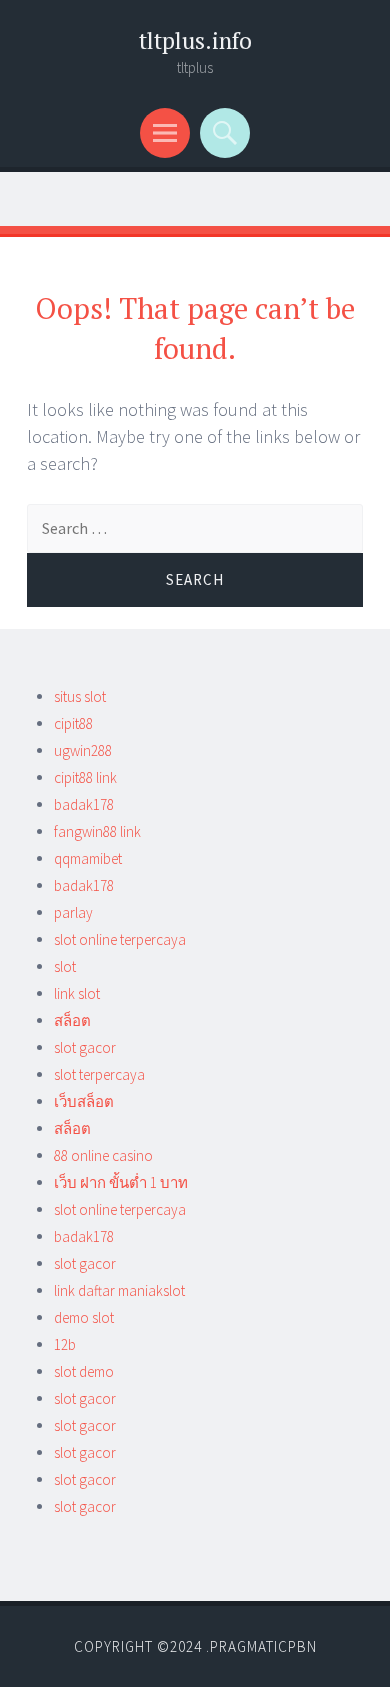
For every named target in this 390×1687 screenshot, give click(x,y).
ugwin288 (83, 750)
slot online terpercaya (120, 939)
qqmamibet (88, 858)
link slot (77, 993)
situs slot (80, 696)
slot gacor (85, 1047)
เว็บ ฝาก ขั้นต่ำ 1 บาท (121, 1182)
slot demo (84, 1371)
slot (65, 966)
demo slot (84, 1317)
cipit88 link (85, 777)
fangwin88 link (97, 831)
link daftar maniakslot (119, 1290)
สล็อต (72, 1020)
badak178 (84, 804)
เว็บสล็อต (84, 1101)
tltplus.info (195, 40)
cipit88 (73, 723)
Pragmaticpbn (263, 1646)
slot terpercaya (99, 1074)
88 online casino (103, 1155)
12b (65, 1344)
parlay (73, 912)
